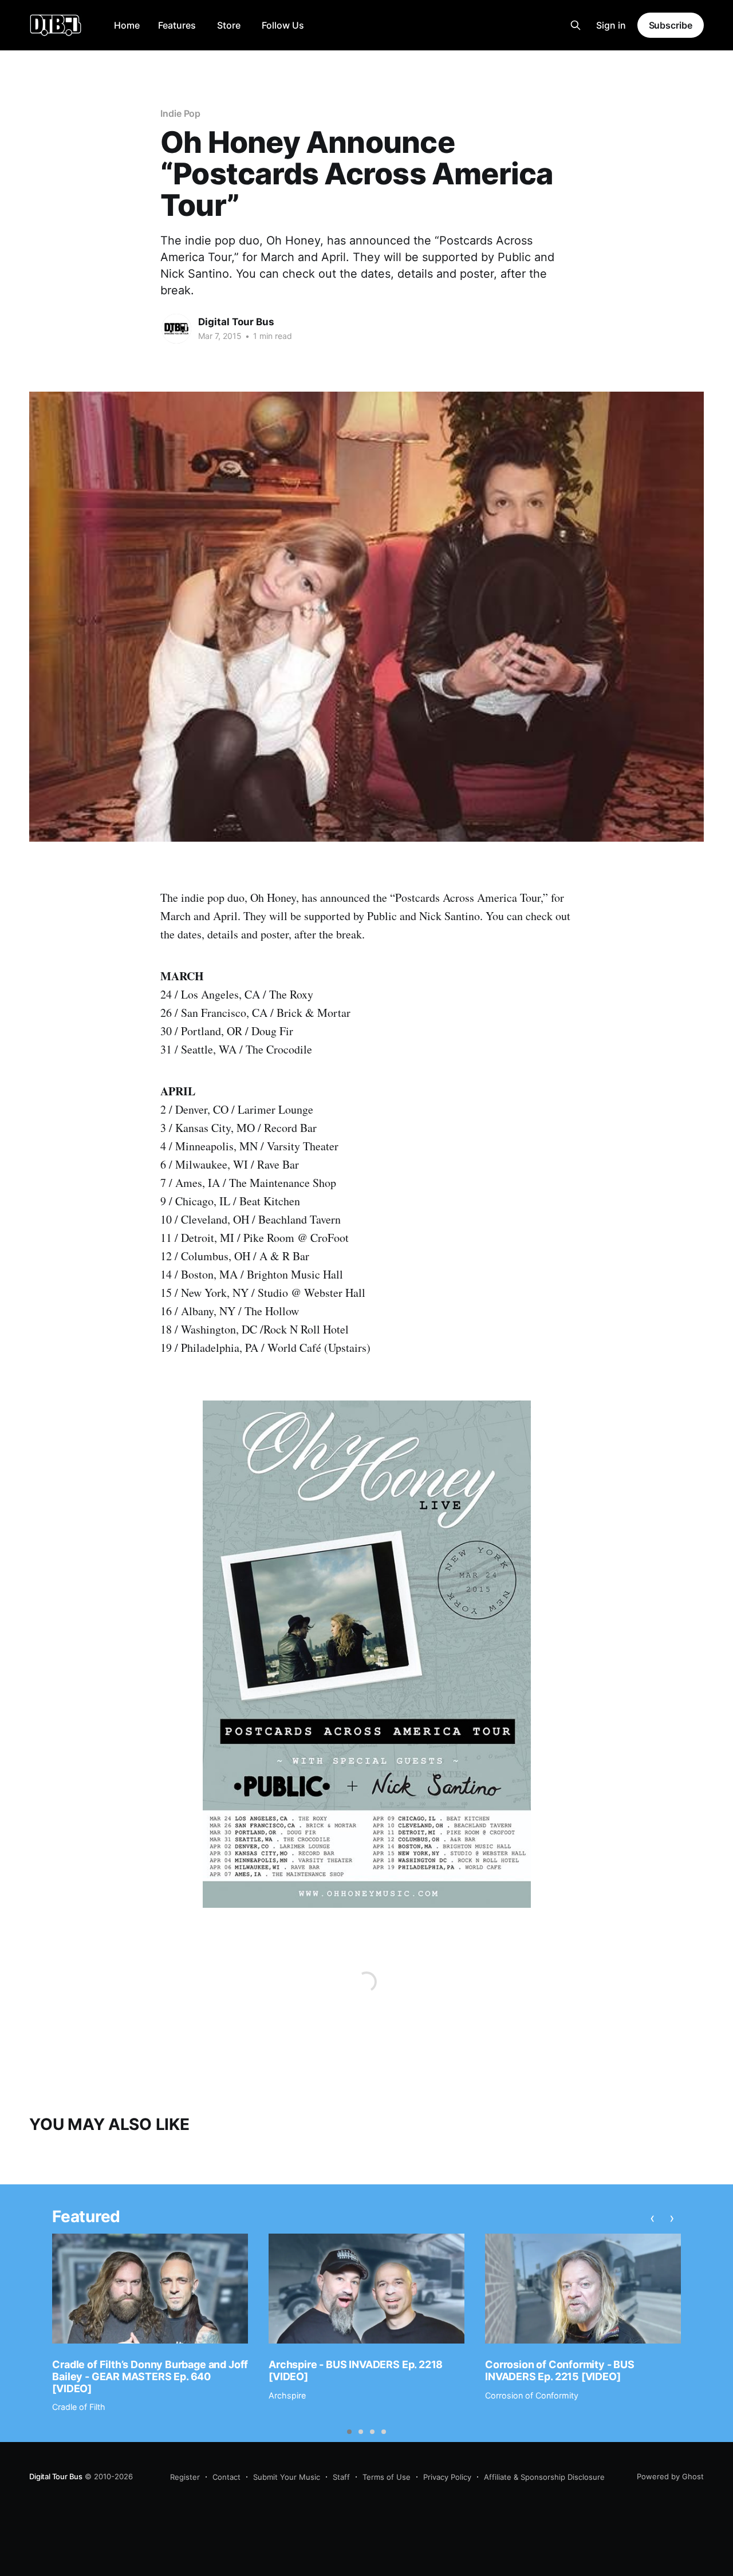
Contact (226, 2477)
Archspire (287, 2395)
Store (229, 25)
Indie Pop (180, 113)
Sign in (611, 25)
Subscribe (671, 25)
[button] (349, 2432)
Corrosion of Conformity (532, 2395)
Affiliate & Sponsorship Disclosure (544, 2477)
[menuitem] (127, 25)
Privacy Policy (447, 2477)
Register (185, 2477)
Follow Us (283, 25)
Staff (341, 2477)
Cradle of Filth (79, 2407)
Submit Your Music (287, 2477)
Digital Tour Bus (236, 322)
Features (177, 25)
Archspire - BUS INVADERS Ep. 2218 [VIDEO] (356, 2370)
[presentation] (653, 2218)
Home (127, 25)
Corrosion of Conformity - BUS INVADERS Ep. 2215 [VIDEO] (560, 2370)
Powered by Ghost (670, 2476)
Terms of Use (387, 2477)
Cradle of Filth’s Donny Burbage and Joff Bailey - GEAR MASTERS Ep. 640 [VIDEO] (150, 2376)
